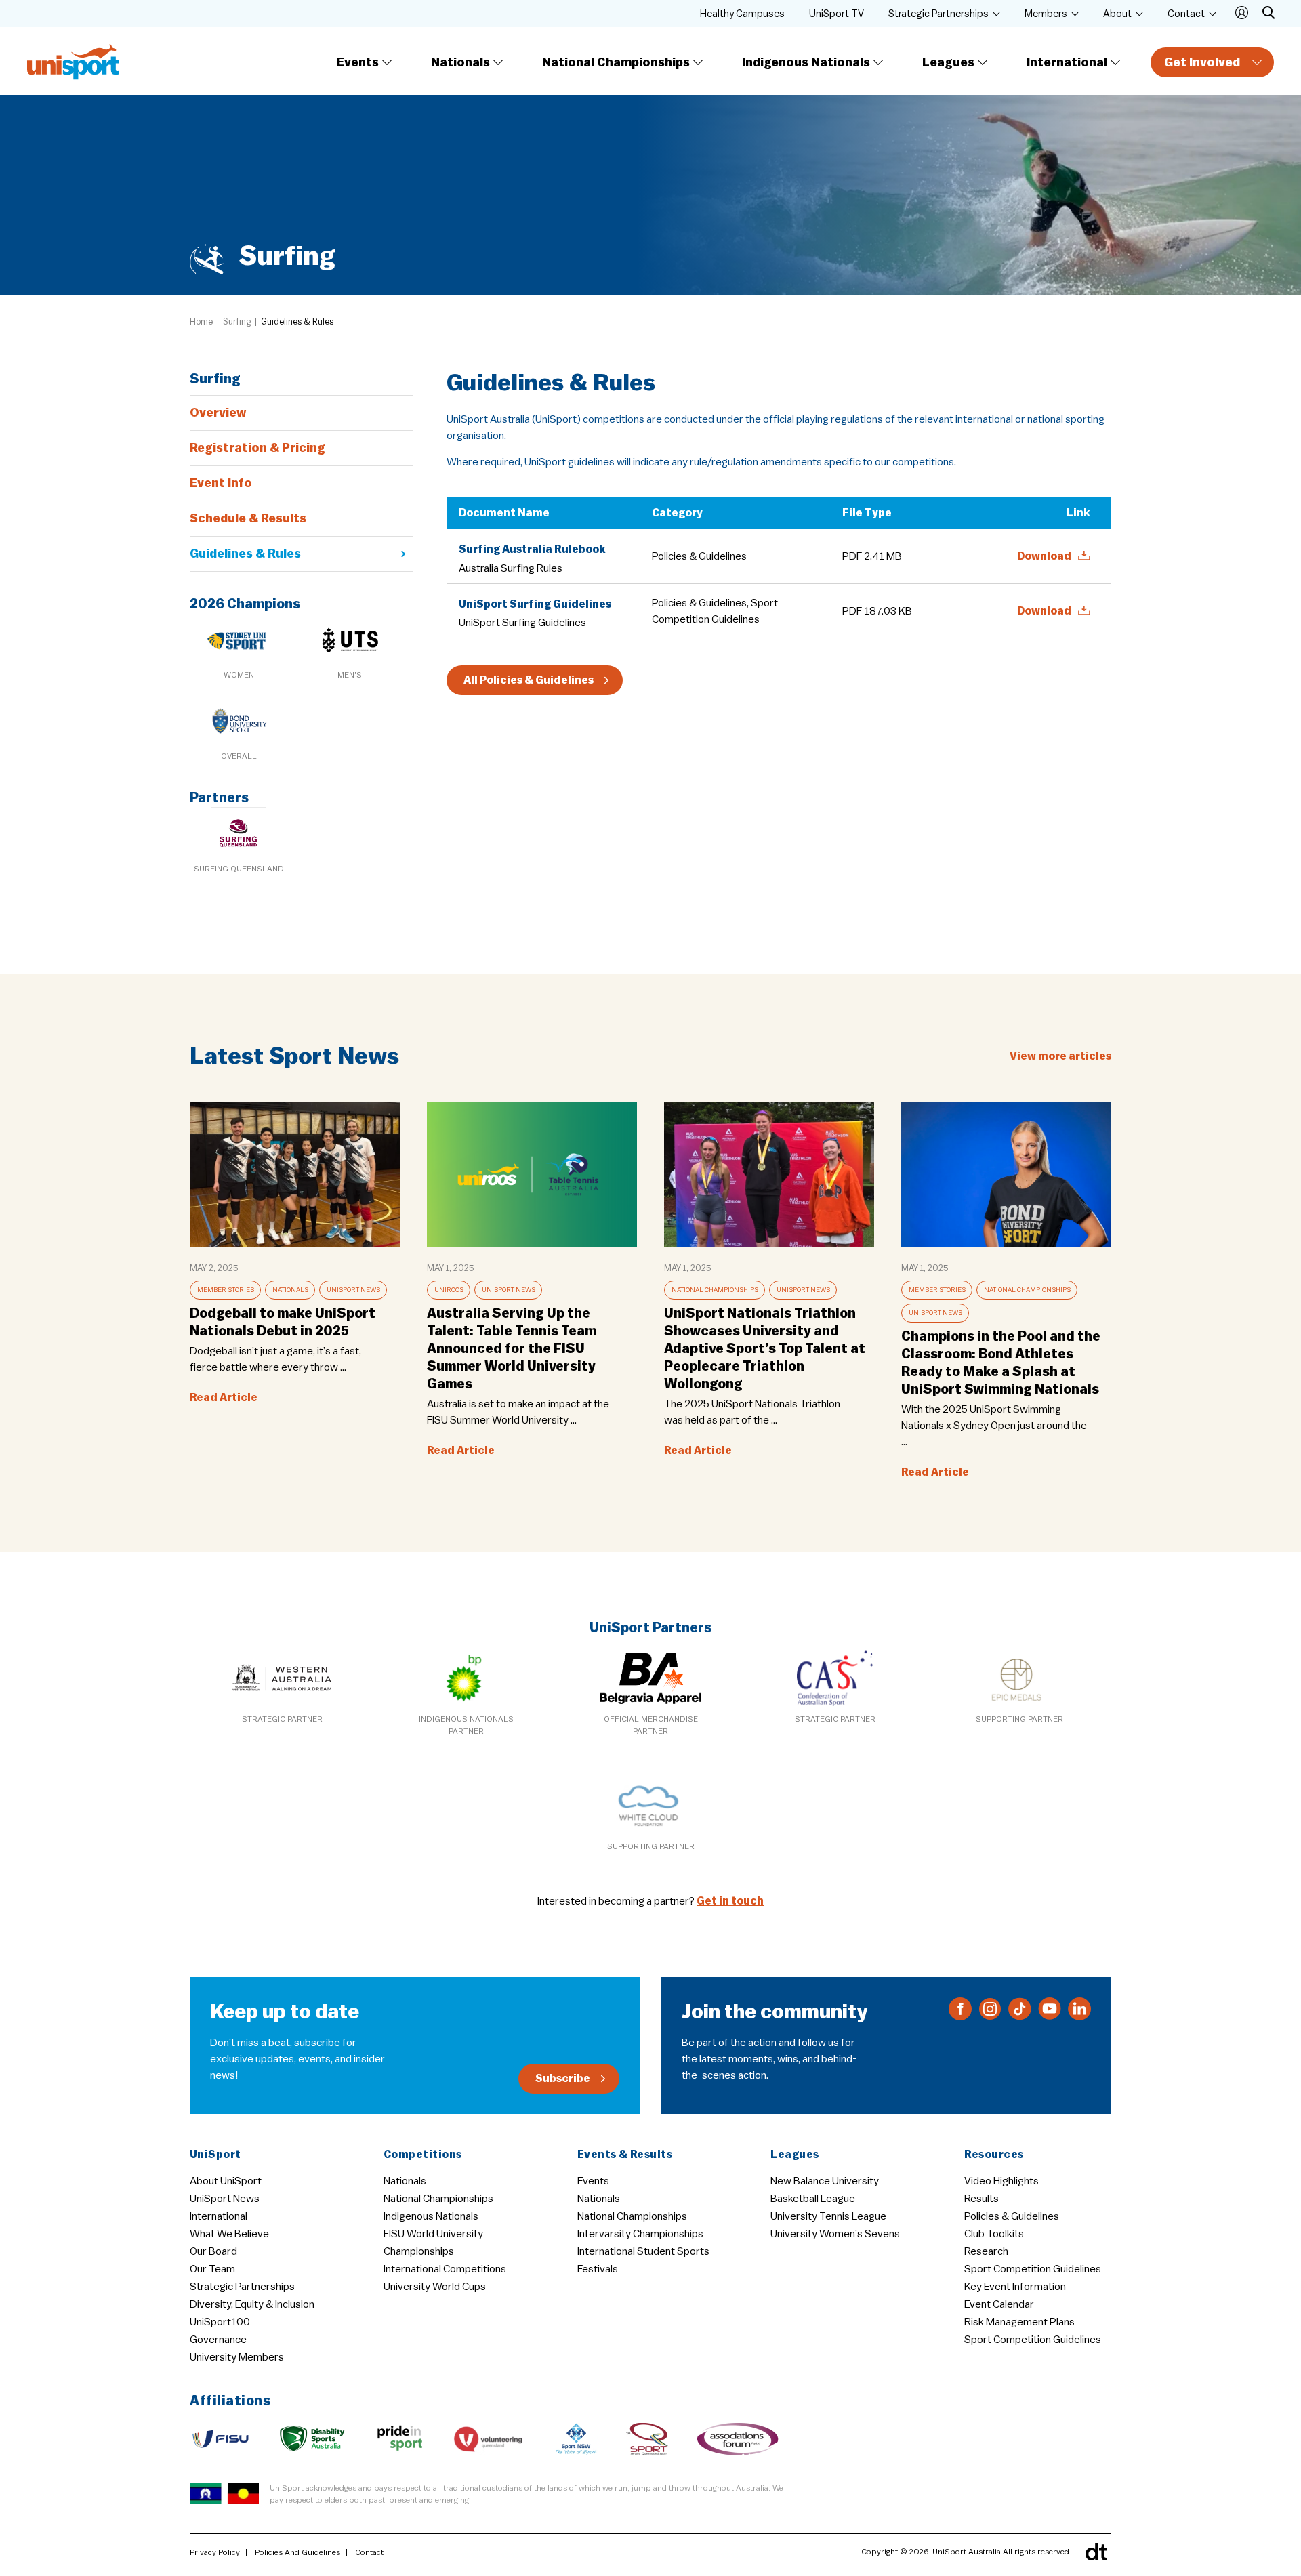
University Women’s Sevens (835, 2234)
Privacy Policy (215, 2552)
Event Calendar (999, 2304)
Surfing (237, 321)
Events (358, 62)
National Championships (616, 62)
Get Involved (1202, 62)
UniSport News (353, 1290)
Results (982, 2199)
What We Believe (229, 2234)
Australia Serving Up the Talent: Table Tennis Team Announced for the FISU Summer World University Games (512, 1349)
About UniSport (226, 2181)
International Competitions (445, 2269)
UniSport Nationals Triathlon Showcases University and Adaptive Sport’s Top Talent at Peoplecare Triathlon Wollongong (765, 1349)
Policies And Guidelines (297, 2552)
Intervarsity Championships (640, 2234)
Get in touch (730, 1901)
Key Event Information (1015, 2287)
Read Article (224, 1398)
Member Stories (226, 1290)
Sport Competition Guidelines (1033, 2269)
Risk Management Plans (1019, 2322)
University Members (237, 2357)
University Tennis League (828, 2216)
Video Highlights (1001, 2181)
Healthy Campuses (742, 14)
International (1067, 62)
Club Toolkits (994, 2234)
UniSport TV (837, 14)
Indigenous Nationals (806, 62)
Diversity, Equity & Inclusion (252, 2304)
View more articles (1060, 1056)
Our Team (212, 2269)
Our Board (213, 2251)
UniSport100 (220, 2322)
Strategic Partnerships (938, 14)
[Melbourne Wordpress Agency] (1096, 2552)
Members (1046, 14)
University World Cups (435, 2287)
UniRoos (449, 1290)
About (1117, 14)
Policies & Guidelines (1012, 2216)
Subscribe (563, 2079)
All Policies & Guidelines (529, 680)
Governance (218, 2340)
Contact (1186, 14)
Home (201, 321)
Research (986, 2251)
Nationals (460, 62)
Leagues (948, 62)
